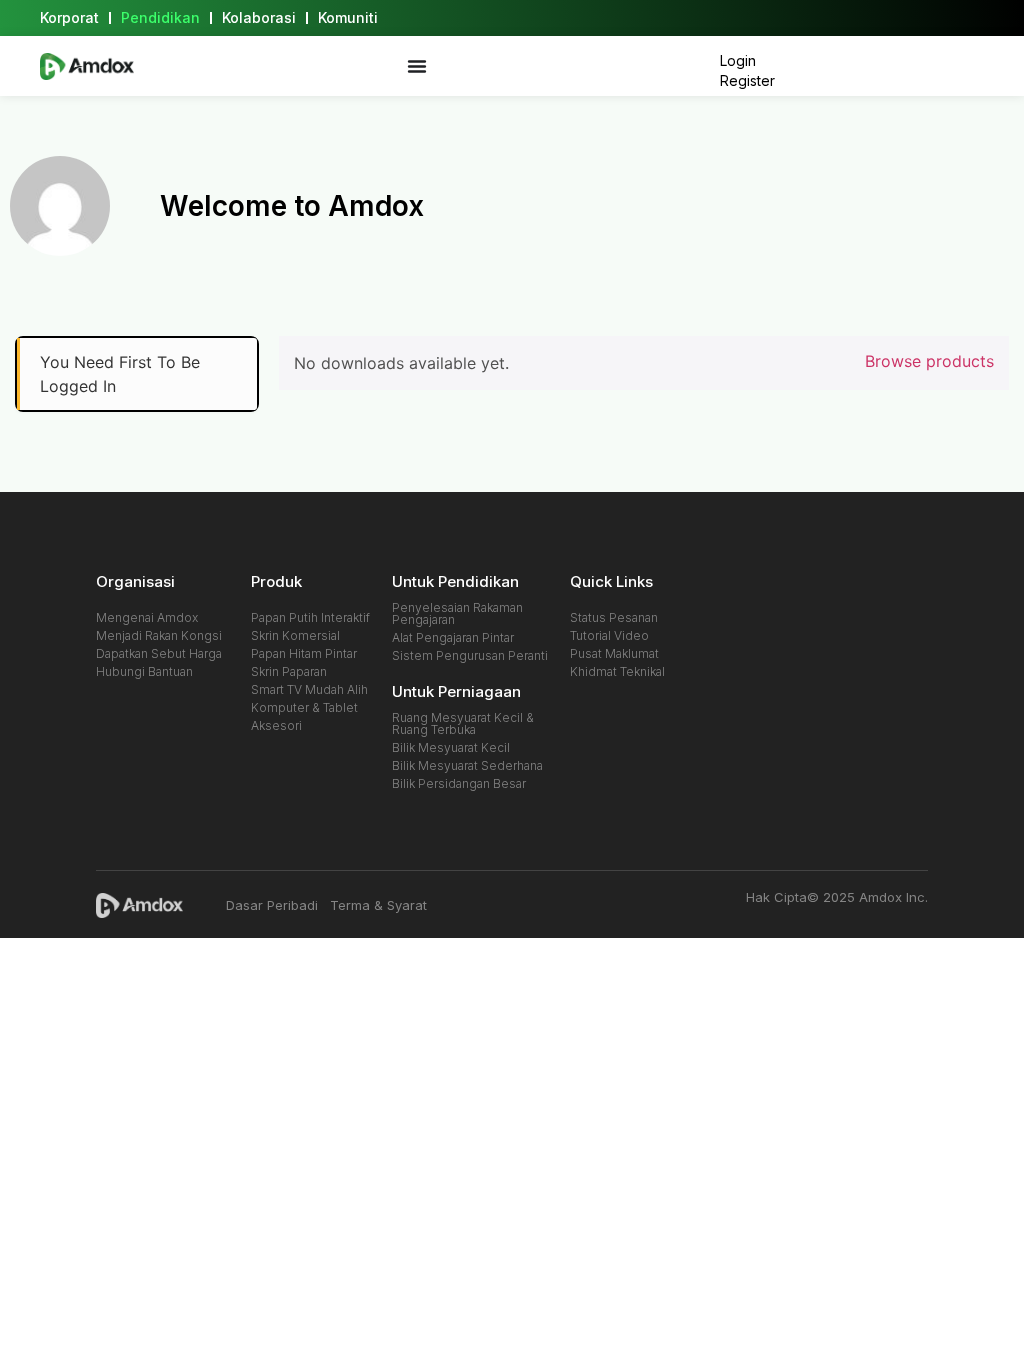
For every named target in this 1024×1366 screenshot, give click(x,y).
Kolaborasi (259, 17)
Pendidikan (160, 17)
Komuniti (348, 17)
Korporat (69, 17)
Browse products (929, 361)
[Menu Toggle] (417, 66)
